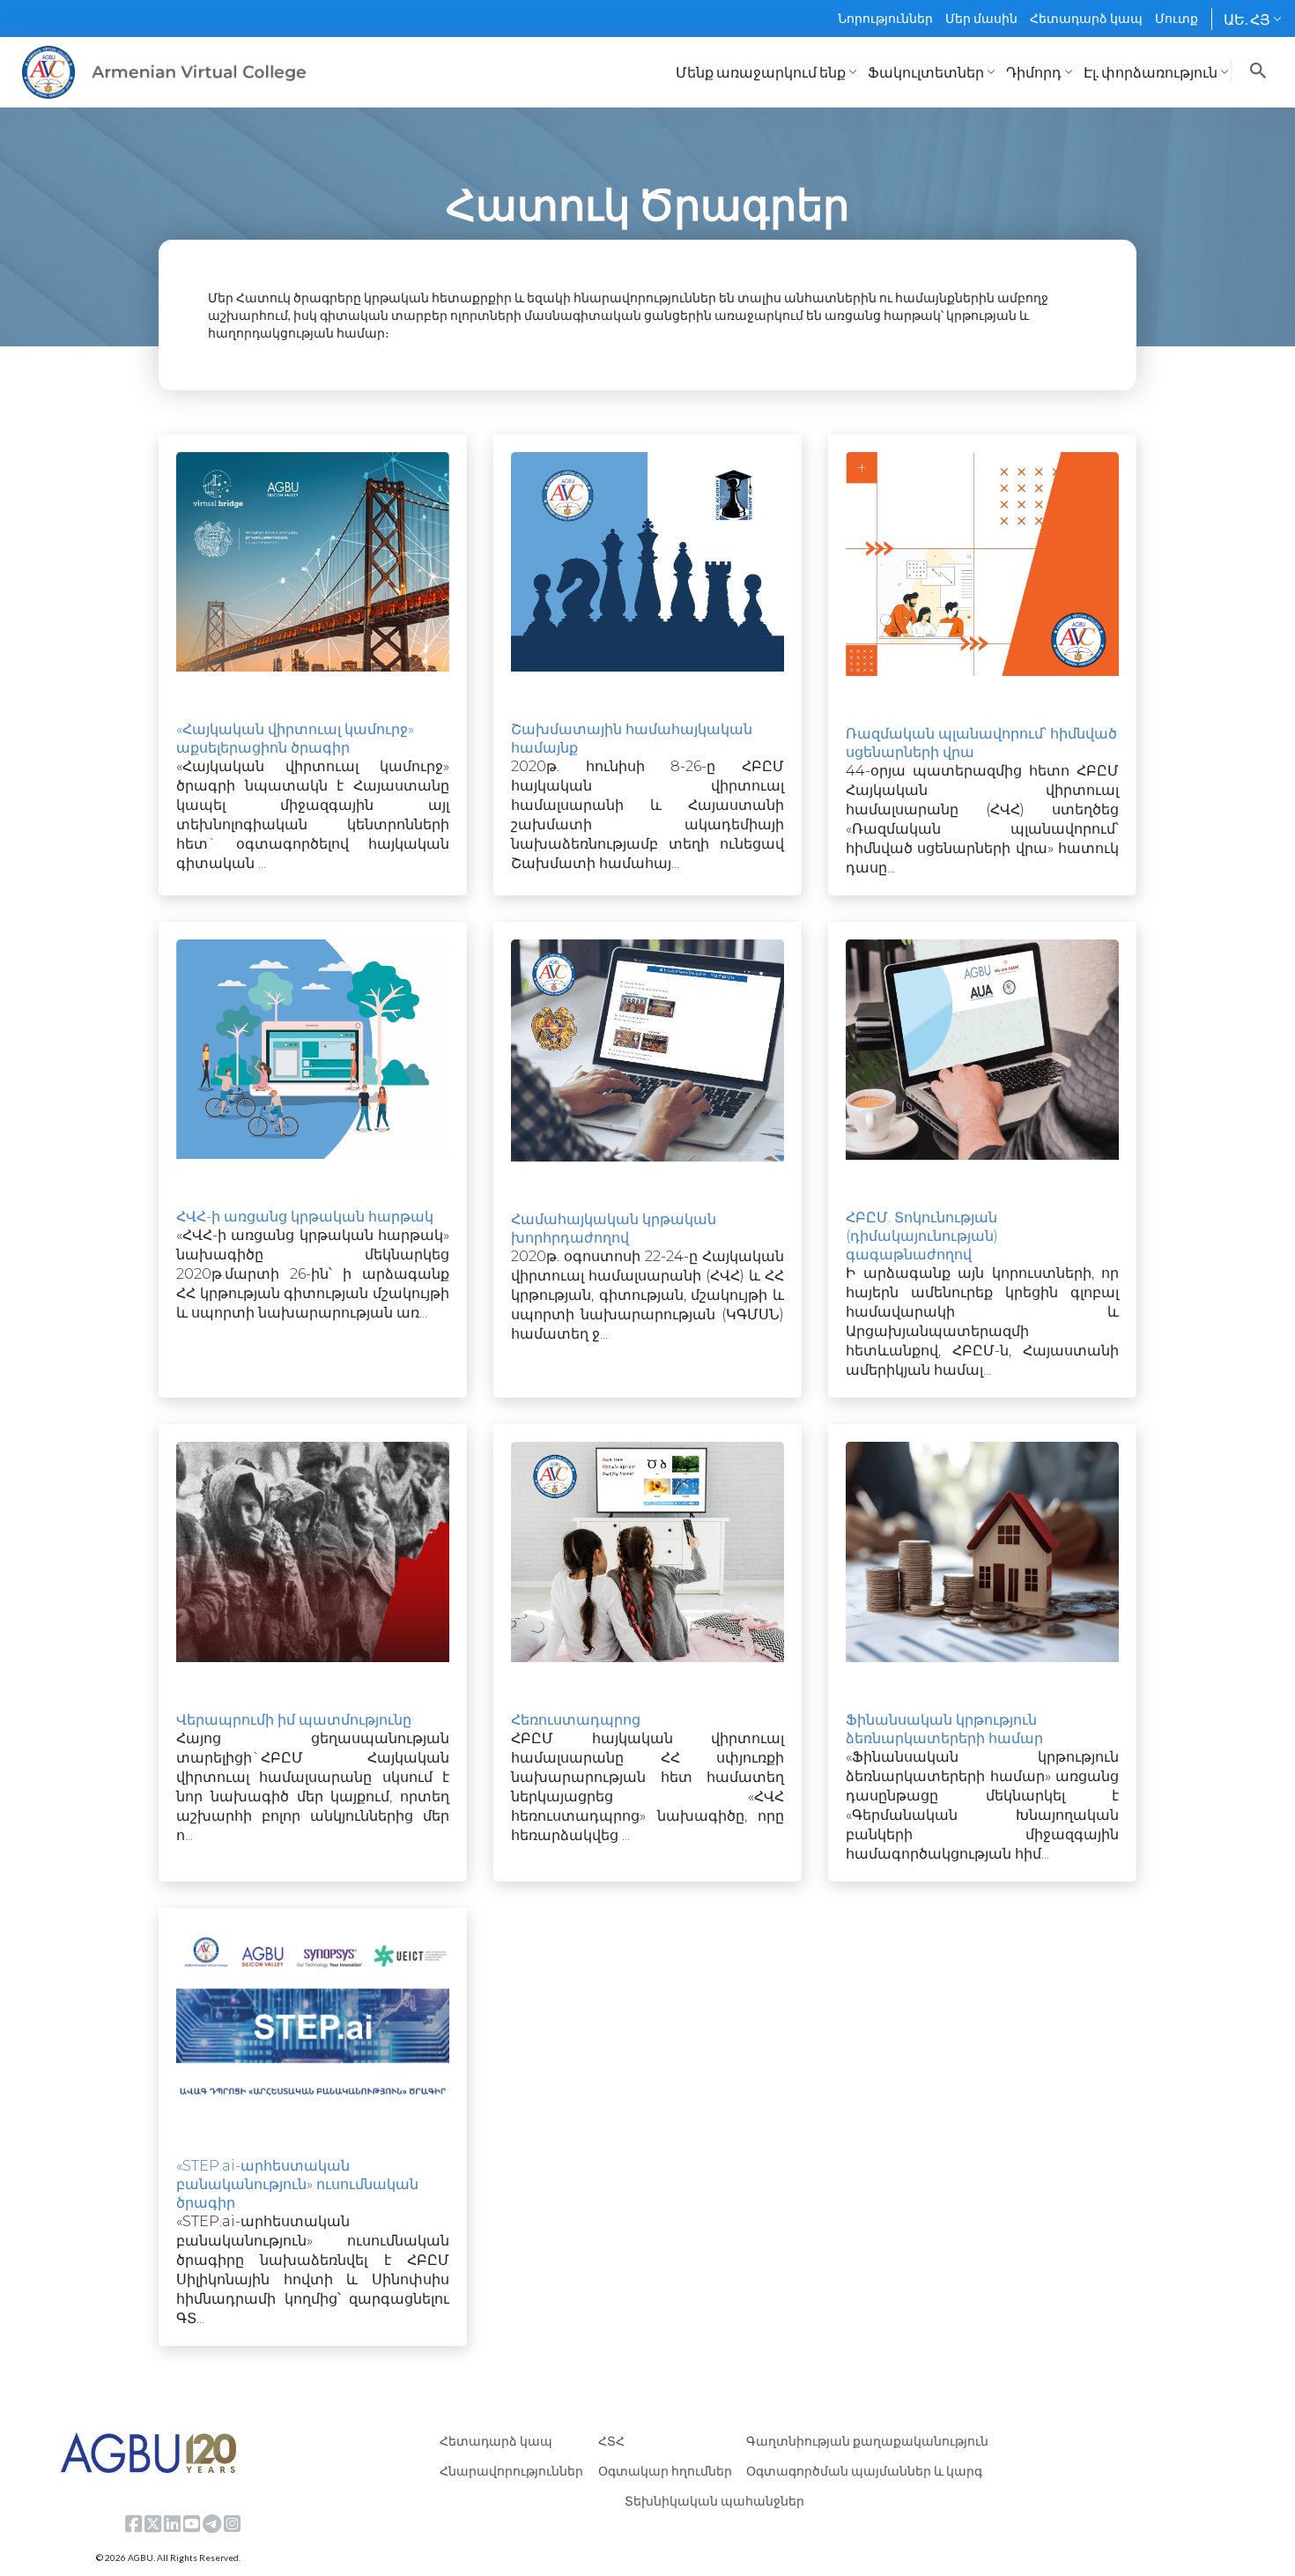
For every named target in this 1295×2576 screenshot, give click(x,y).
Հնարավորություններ (511, 2471)
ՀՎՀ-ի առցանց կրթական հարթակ (305, 1217)
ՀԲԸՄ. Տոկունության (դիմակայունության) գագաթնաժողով (922, 1236)
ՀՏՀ (611, 2441)
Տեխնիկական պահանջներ (714, 2501)
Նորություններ (885, 18)
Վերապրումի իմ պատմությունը (294, 1720)
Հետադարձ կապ (1086, 18)
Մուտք (1177, 18)
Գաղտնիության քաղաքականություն (867, 2441)
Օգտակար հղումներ (665, 2471)
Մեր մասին (981, 18)
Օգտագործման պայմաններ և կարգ (864, 2471)
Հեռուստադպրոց (576, 1720)
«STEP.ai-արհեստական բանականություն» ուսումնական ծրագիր (297, 2184)
